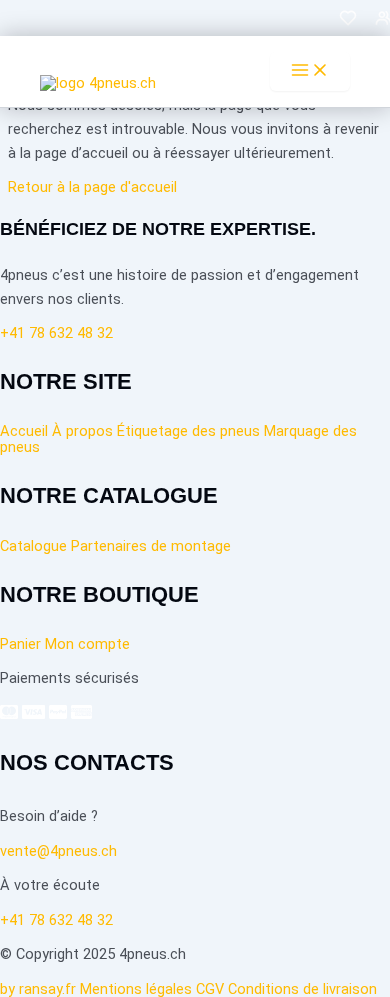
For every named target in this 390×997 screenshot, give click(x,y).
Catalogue (33, 546)
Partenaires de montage (151, 546)
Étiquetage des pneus (188, 431)
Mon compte (87, 644)
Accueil (24, 431)
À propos (82, 431)
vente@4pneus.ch (58, 851)
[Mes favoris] (348, 23)
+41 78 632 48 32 (56, 920)
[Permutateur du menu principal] (310, 71)
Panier (20, 644)
